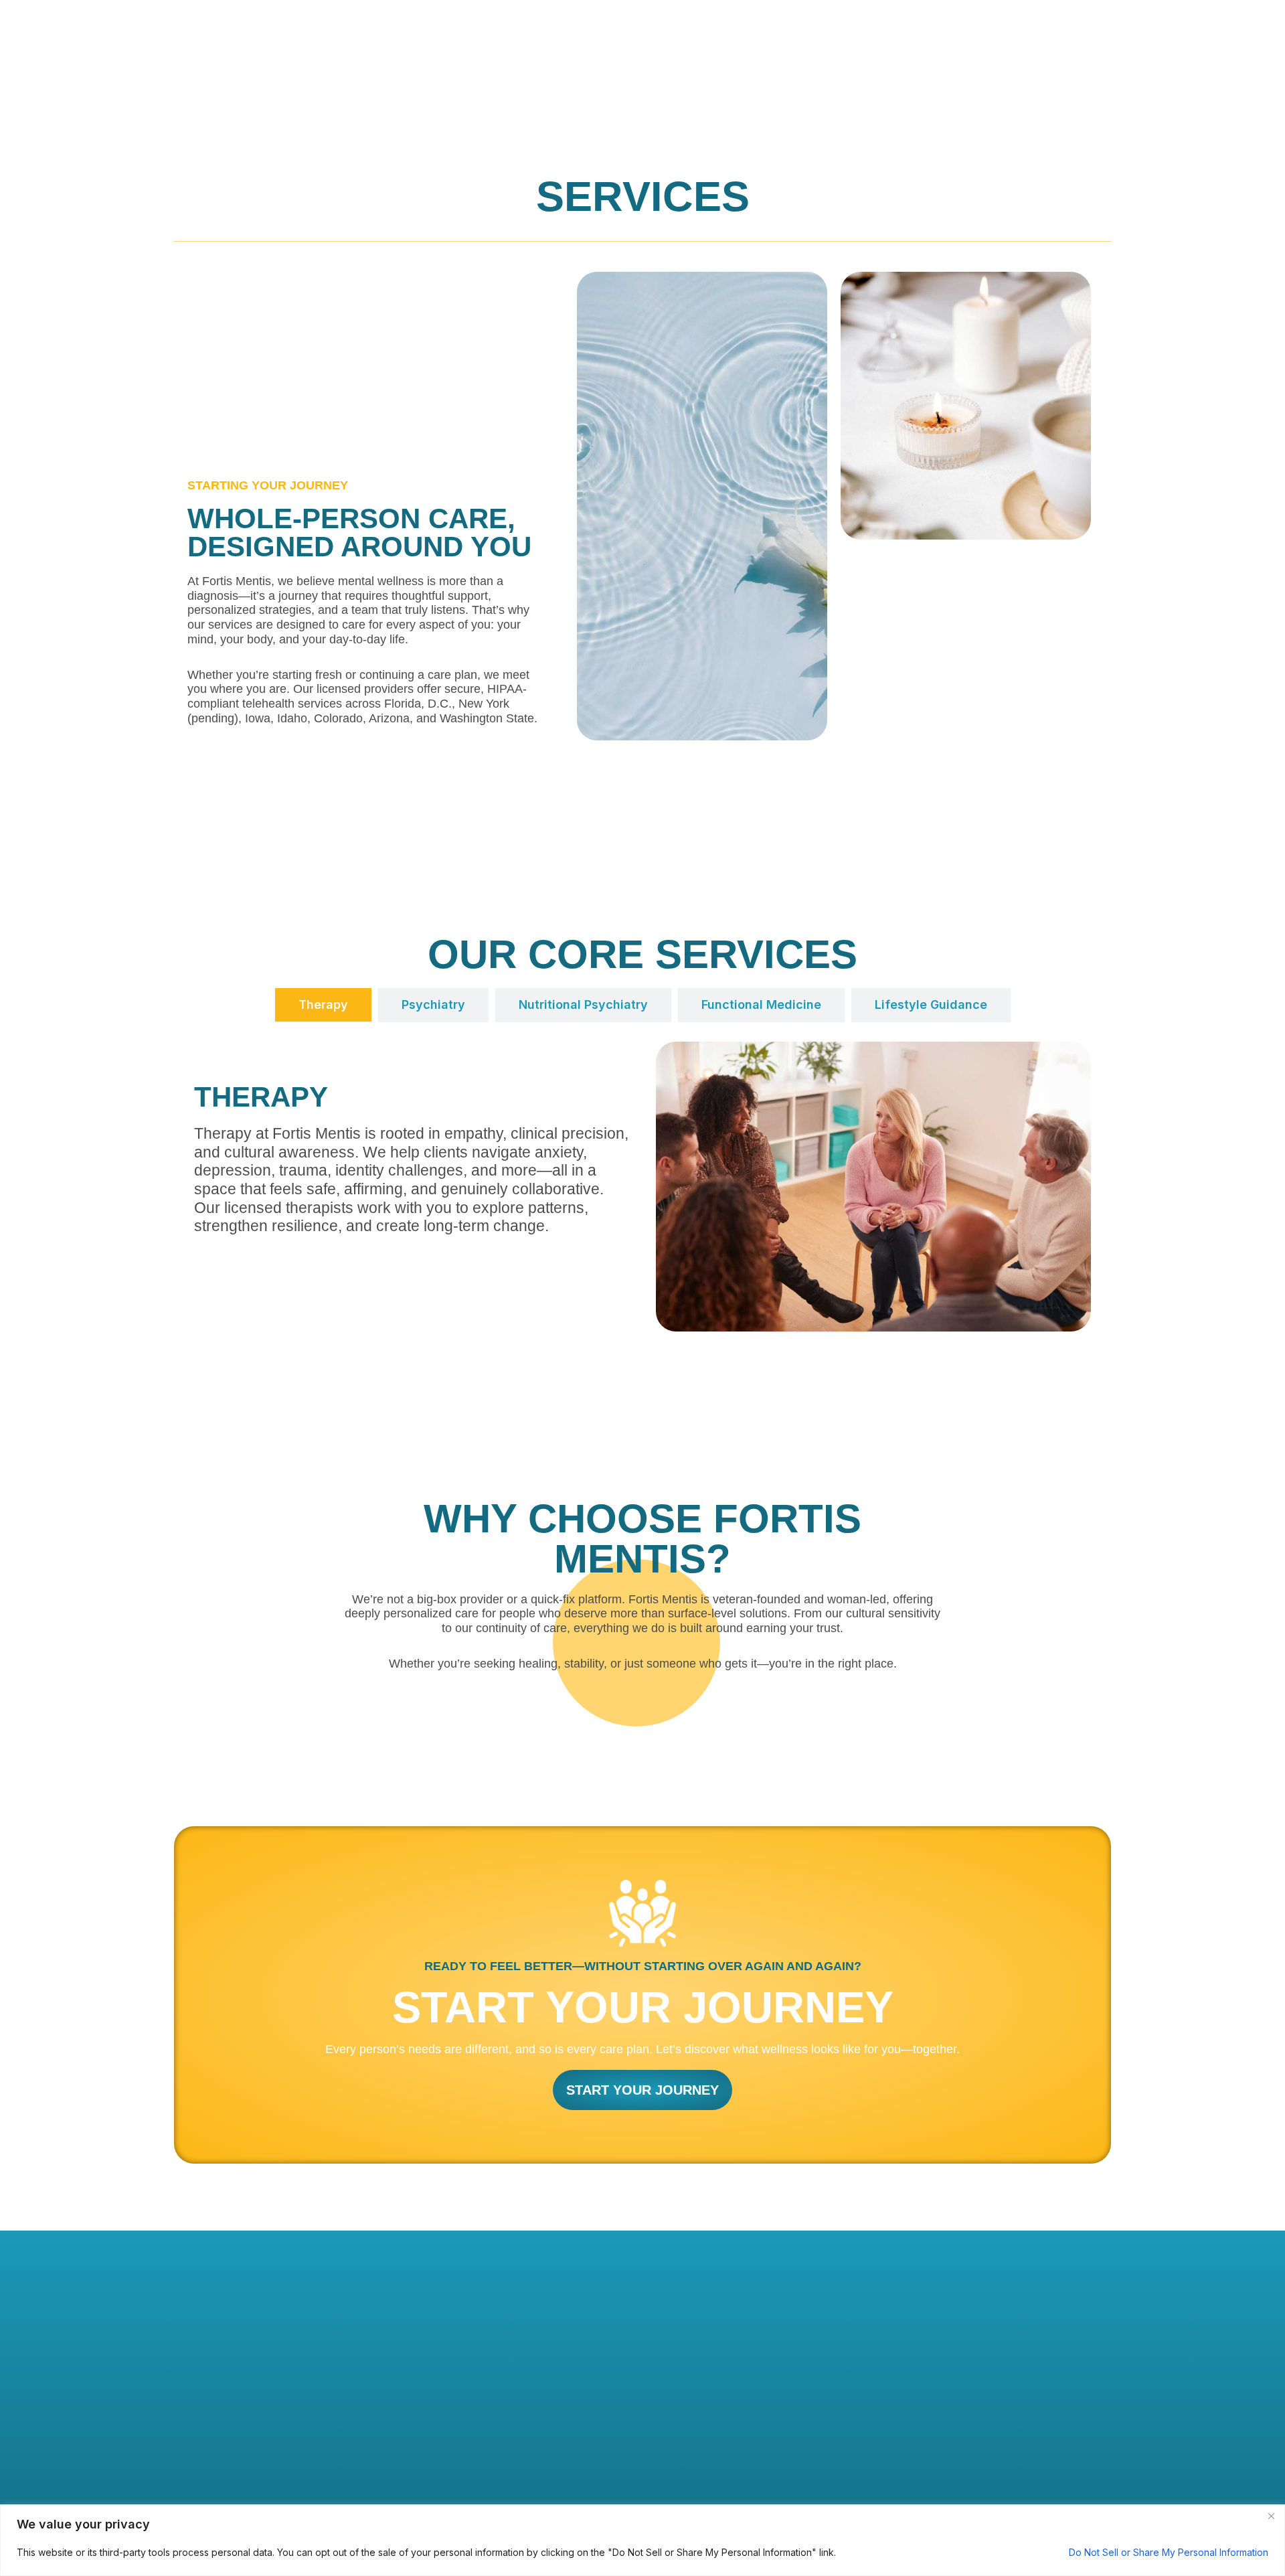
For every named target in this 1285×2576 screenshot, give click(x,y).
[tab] (323, 1005)
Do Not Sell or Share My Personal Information (1169, 2552)
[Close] (1271, 2516)
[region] (642, 2540)
